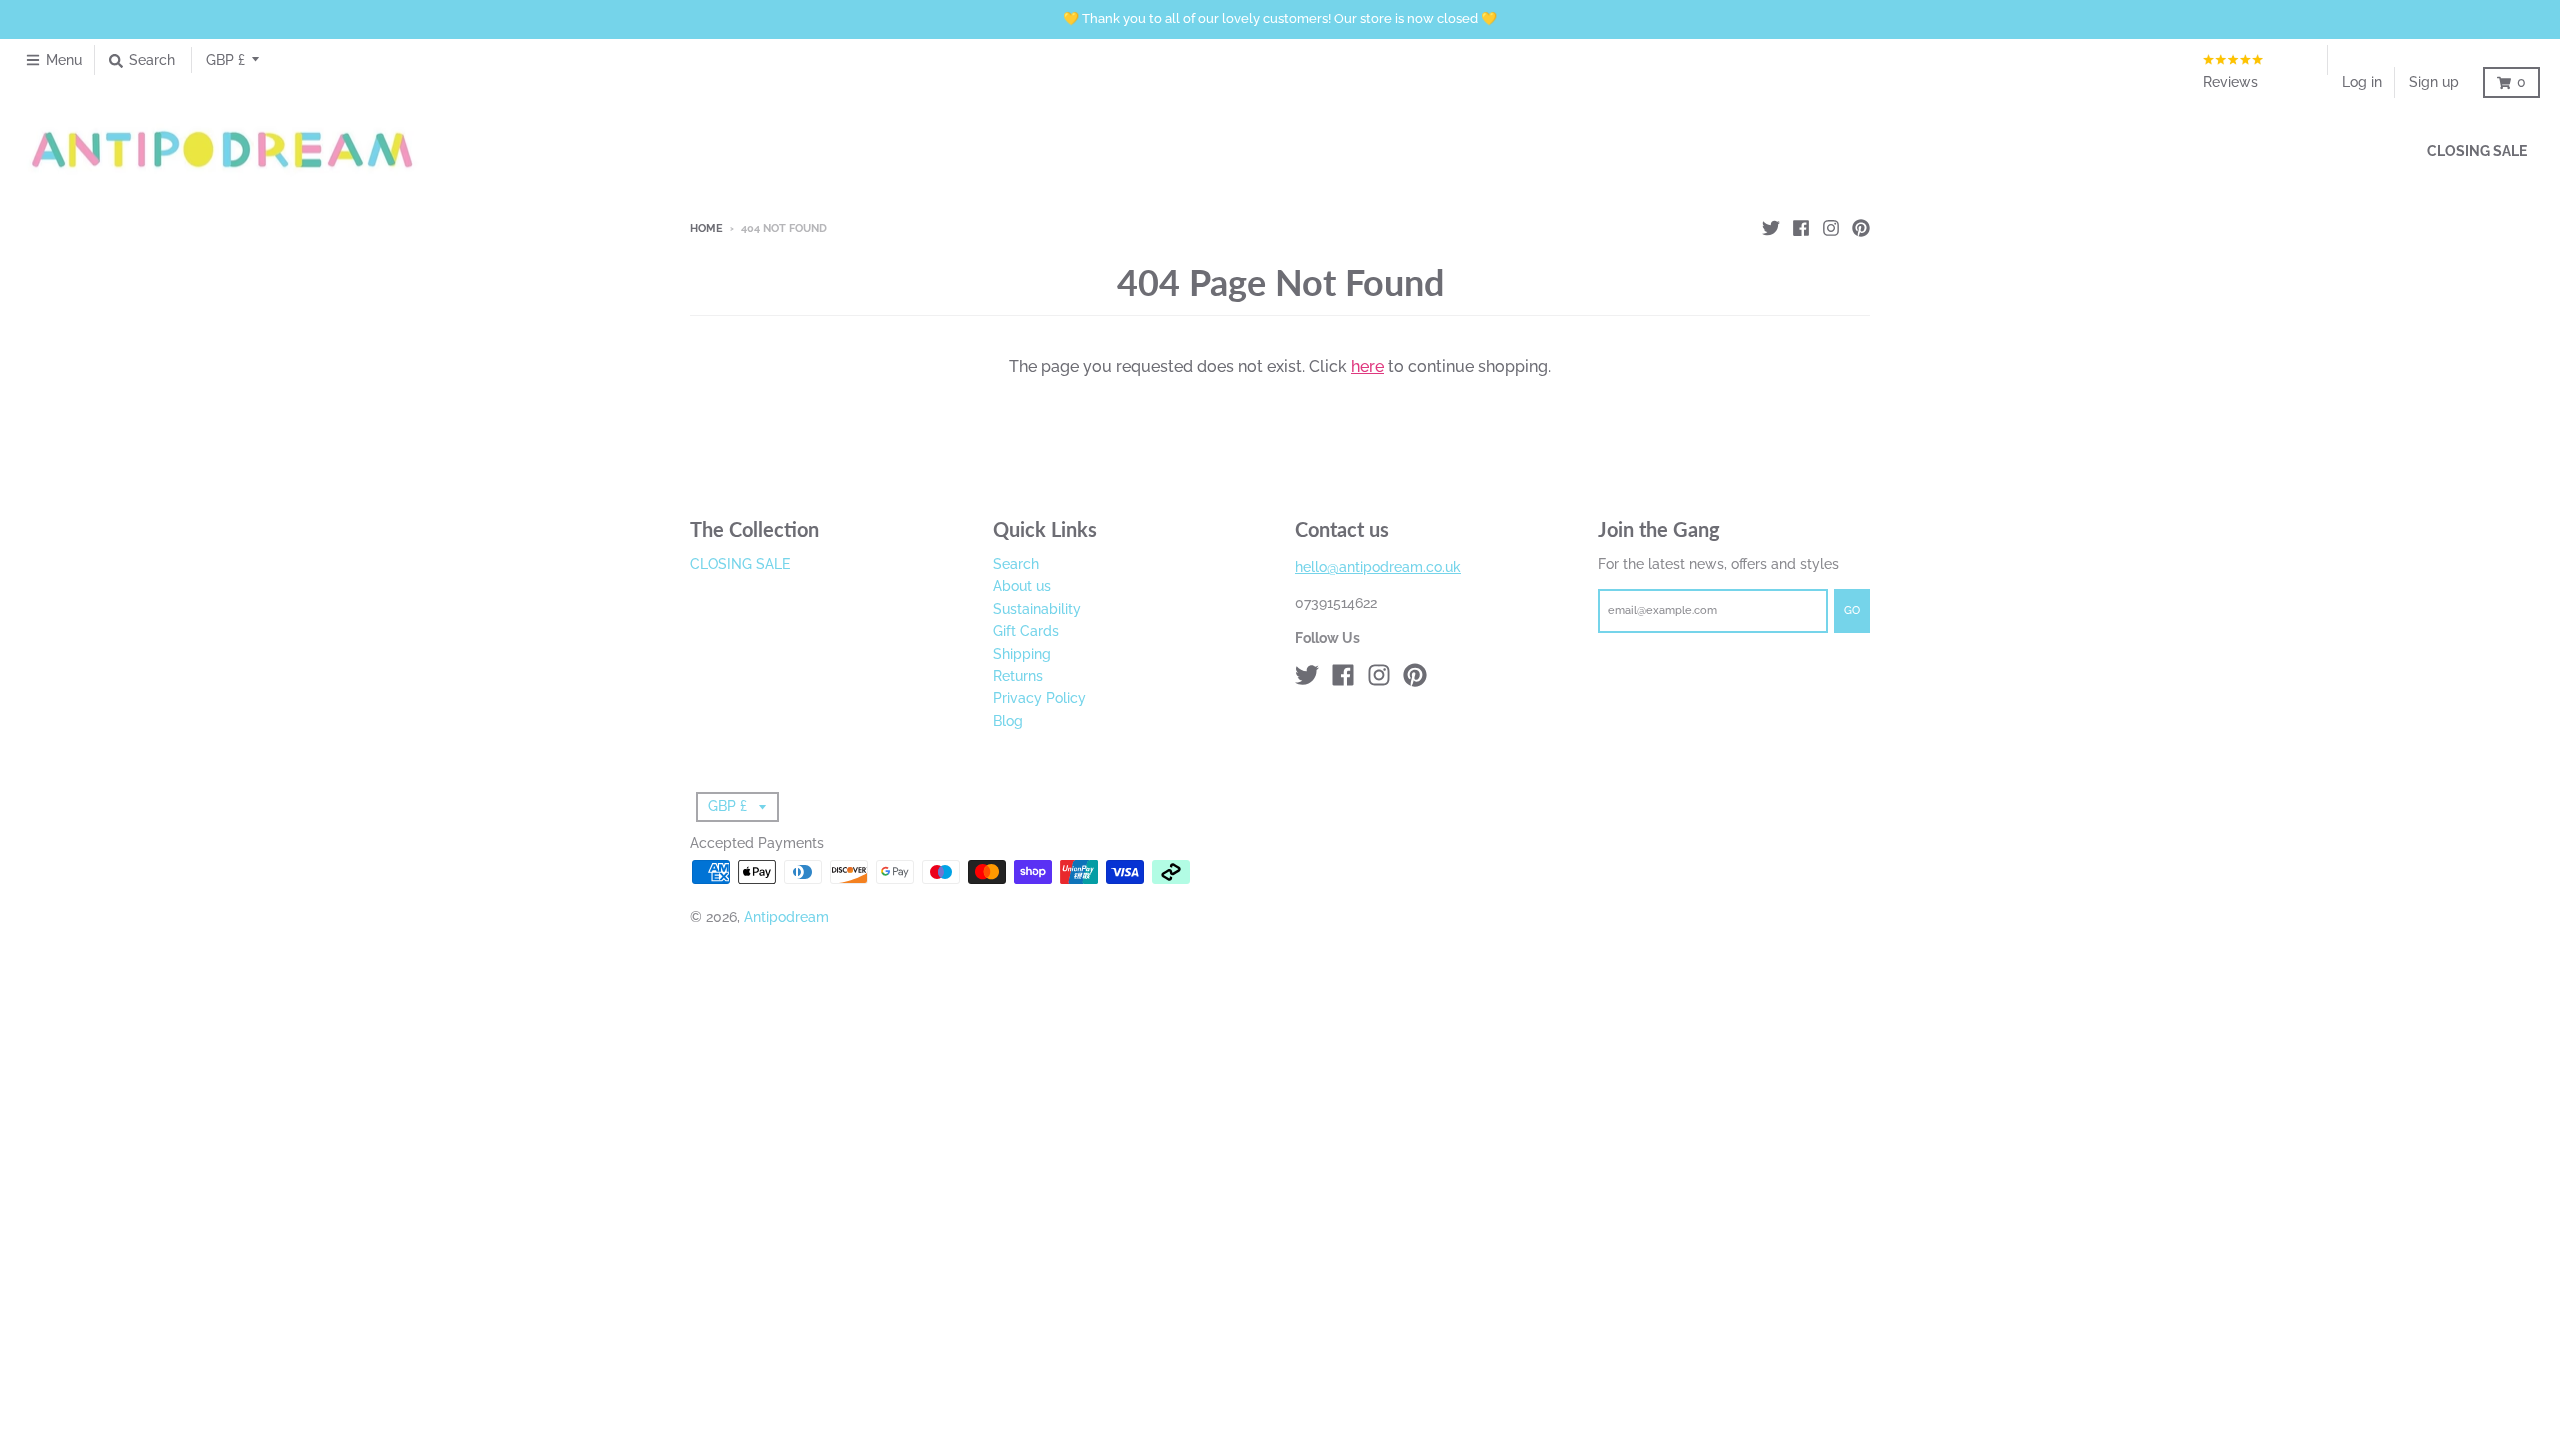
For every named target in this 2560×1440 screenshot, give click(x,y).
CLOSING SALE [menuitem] (2477, 151)
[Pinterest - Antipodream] (1861, 228)
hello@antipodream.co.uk (1378, 567)
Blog (1008, 721)
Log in (2362, 82)
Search (1016, 564)
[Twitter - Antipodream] (1771, 228)
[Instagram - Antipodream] (1831, 228)
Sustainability (1037, 609)
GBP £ (225, 60)
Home (706, 228)
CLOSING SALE (740, 564)
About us (1022, 586)
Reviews (2230, 82)
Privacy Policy (1039, 698)
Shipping (1022, 654)
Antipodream (786, 917)
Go (1852, 610)
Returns (1018, 676)
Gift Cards (1026, 631)
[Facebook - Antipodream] (1801, 228)
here (1367, 366)
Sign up (2434, 82)
